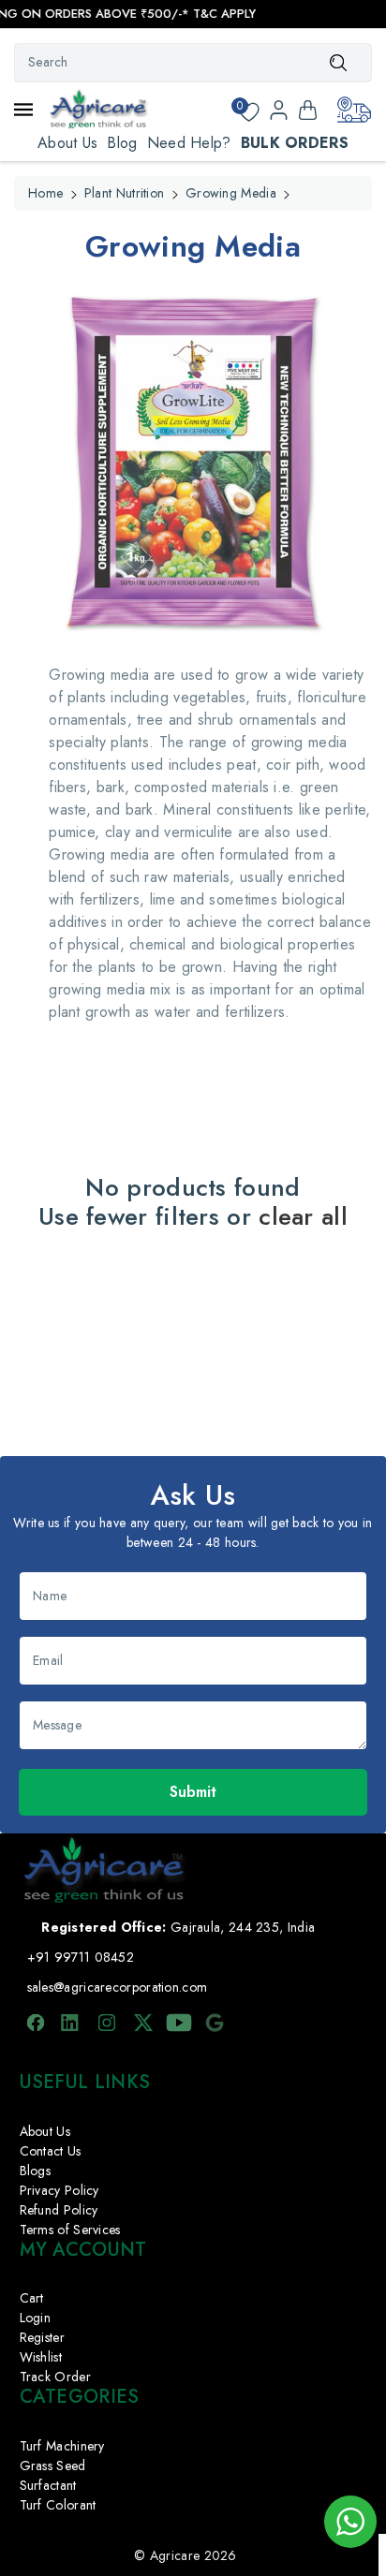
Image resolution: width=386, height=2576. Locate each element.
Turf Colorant (58, 2505)
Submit (193, 1792)
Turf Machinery (62, 2446)
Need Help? (189, 143)
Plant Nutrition (125, 193)
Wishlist (41, 2357)
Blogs (36, 2171)
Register (42, 2337)
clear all (303, 1217)
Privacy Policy (59, 2190)
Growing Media (231, 193)
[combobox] (193, 63)
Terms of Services (70, 2230)
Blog (122, 143)
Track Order (55, 2377)
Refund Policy (59, 2210)
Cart (32, 2298)
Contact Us (51, 2151)
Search (338, 62)
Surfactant (48, 2485)
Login (36, 2318)
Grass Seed (53, 2466)
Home (45, 193)
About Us (67, 143)
